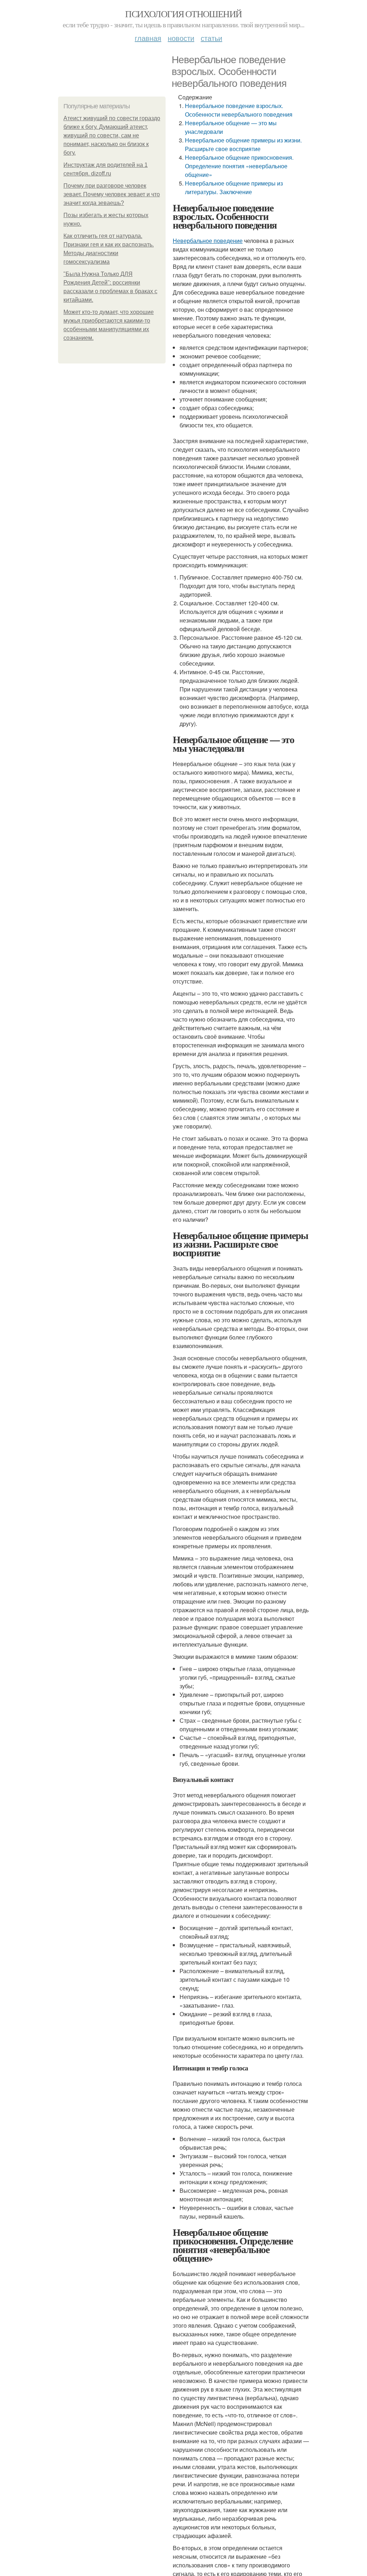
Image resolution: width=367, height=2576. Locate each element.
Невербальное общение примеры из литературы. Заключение (234, 187)
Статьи (211, 38)
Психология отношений (183, 14)
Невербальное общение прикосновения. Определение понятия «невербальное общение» (239, 166)
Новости (181, 38)
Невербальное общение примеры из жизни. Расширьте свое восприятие (243, 144)
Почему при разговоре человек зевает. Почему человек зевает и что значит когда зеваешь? (112, 194)
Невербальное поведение (208, 241)
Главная (148, 38)
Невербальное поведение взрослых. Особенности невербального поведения (239, 110)
